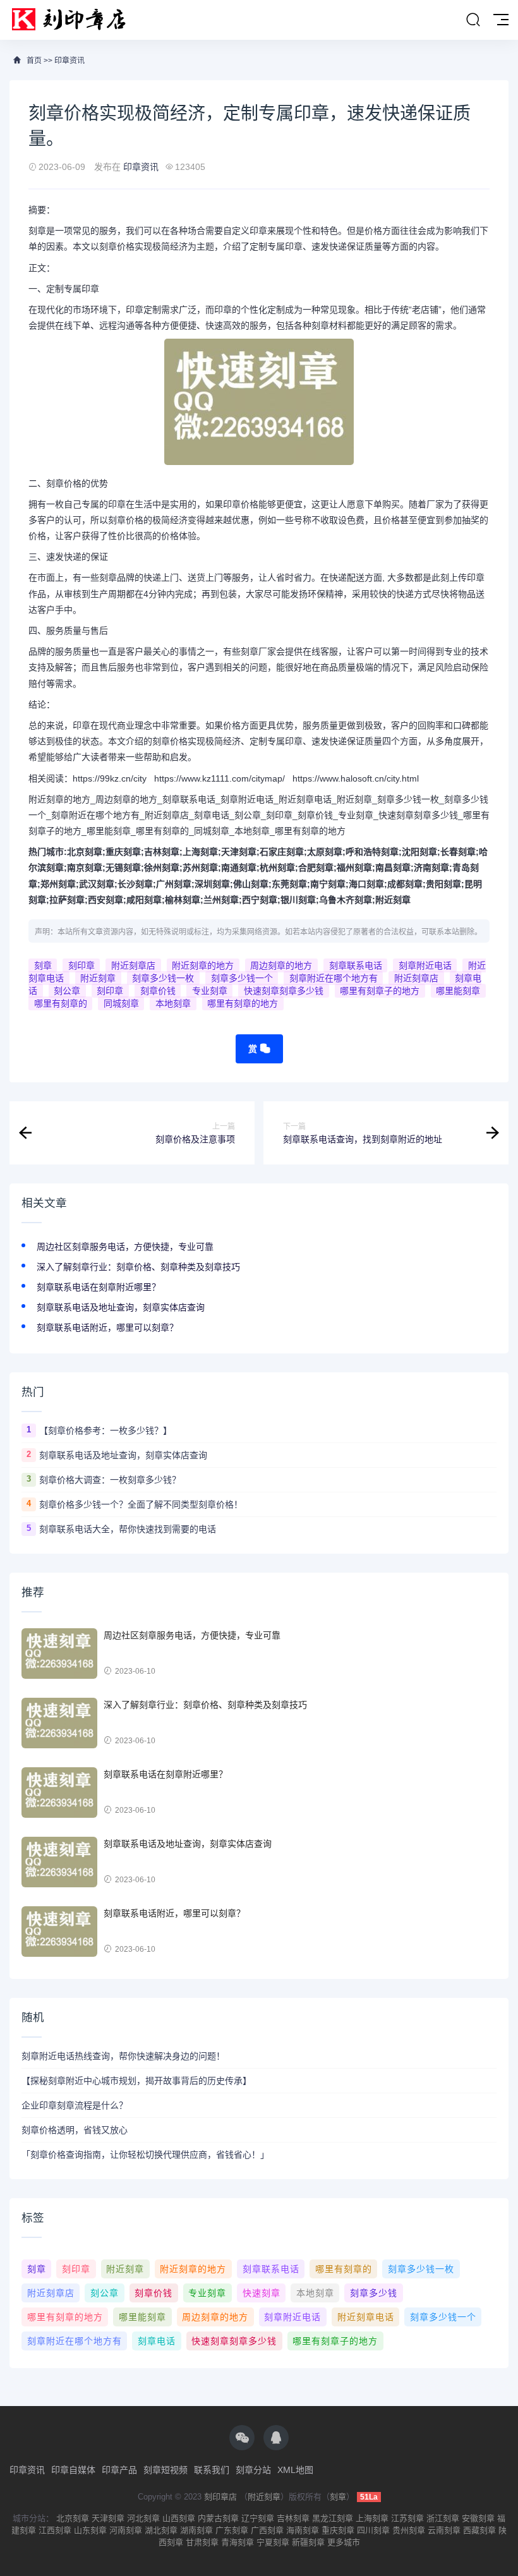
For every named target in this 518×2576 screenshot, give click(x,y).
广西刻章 (267, 2530)
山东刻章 (90, 2530)
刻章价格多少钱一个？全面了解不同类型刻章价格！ (141, 1504)
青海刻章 (238, 2542)
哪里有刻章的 (61, 1003)
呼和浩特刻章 (372, 852)
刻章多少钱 (374, 2293)
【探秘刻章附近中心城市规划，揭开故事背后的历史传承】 (136, 2081)
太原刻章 (325, 852)
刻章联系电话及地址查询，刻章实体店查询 (121, 1307)
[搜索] (473, 20)
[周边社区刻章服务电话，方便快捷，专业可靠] (59, 1654)
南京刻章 (85, 868)
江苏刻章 (407, 2518)
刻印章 (81, 965)
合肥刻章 (316, 868)
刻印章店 (220, 2497)
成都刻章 (405, 884)
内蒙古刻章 (218, 2518)
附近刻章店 (133, 965)
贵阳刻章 (443, 884)
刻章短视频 (166, 2470)
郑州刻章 (58, 884)
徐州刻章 (162, 868)
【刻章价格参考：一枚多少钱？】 (105, 1430)
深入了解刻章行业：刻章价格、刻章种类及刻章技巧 (138, 1267)
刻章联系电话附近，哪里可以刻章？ (107, 1327)
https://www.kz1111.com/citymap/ (220, 778)
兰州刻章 (221, 900)
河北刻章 (143, 2518)
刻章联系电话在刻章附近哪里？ (99, 1287)
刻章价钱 (158, 991)
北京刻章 (85, 852)
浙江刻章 (443, 2518)
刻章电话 (157, 2341)
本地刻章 (173, 1003)
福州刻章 (354, 868)
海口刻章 (366, 884)
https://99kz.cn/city (110, 778)
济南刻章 (431, 868)
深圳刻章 (212, 884)
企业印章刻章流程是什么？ (75, 2105)
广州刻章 (174, 884)
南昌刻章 (393, 868)
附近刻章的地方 (203, 965)
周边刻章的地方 (281, 965)
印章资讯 (69, 61)
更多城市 (344, 2542)
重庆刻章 (123, 852)
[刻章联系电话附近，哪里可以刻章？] (59, 1932)
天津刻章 (239, 852)
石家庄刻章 (282, 852)
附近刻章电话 (366, 2317)
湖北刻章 (161, 2530)
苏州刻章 (200, 868)
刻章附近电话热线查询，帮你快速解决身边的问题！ (123, 2056)
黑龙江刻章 (333, 2518)
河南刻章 (126, 2530)
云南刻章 (444, 2530)
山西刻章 (179, 2518)
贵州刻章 (409, 2530)
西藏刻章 (479, 2530)
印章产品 (119, 2470)
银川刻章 (298, 900)
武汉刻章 (97, 884)
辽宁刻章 (258, 2518)
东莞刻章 (289, 884)
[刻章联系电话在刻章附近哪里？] (59, 1793)
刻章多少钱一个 (242, 978)
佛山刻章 (251, 884)
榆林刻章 (183, 900)
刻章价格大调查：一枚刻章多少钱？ (110, 1480)
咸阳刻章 (144, 900)
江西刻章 (55, 2530)
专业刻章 (210, 991)
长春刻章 (458, 852)
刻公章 (67, 991)
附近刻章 (393, 900)
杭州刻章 (277, 868)
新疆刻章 (308, 2542)
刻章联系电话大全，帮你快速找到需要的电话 (128, 1529)
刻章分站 (253, 2470)
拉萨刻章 (67, 900)
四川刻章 (373, 2530)
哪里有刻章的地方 (243, 1003)
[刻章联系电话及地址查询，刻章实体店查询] (59, 1862)
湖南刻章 (196, 2530)
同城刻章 (121, 1003)
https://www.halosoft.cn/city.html (356, 778)
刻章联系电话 (356, 965)
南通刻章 (239, 868)
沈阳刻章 (419, 852)
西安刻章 (105, 900)
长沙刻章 (135, 884)
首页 (34, 61)
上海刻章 (200, 852)
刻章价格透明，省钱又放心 (75, 2130)
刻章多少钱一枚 (163, 978)
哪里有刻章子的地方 (380, 991)
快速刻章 (262, 2293)
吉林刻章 (162, 852)
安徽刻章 (478, 2518)
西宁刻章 (260, 900)
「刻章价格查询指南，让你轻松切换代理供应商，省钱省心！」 (145, 2155)
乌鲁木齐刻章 (346, 900)
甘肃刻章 (202, 2542)
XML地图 (295, 2470)
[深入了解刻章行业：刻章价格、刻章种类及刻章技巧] (59, 1723)
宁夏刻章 (273, 2542)
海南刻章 (303, 2530)
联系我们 (212, 2470)
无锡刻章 (123, 868)
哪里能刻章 (458, 991)
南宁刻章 (328, 884)
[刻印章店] (75, 20)
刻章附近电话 (425, 965)
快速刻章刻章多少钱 (284, 991)
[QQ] (276, 2438)
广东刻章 (232, 2530)
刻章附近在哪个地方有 (334, 978)
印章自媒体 (73, 2470)
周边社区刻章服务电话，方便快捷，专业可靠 (125, 1247)
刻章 (43, 965)
